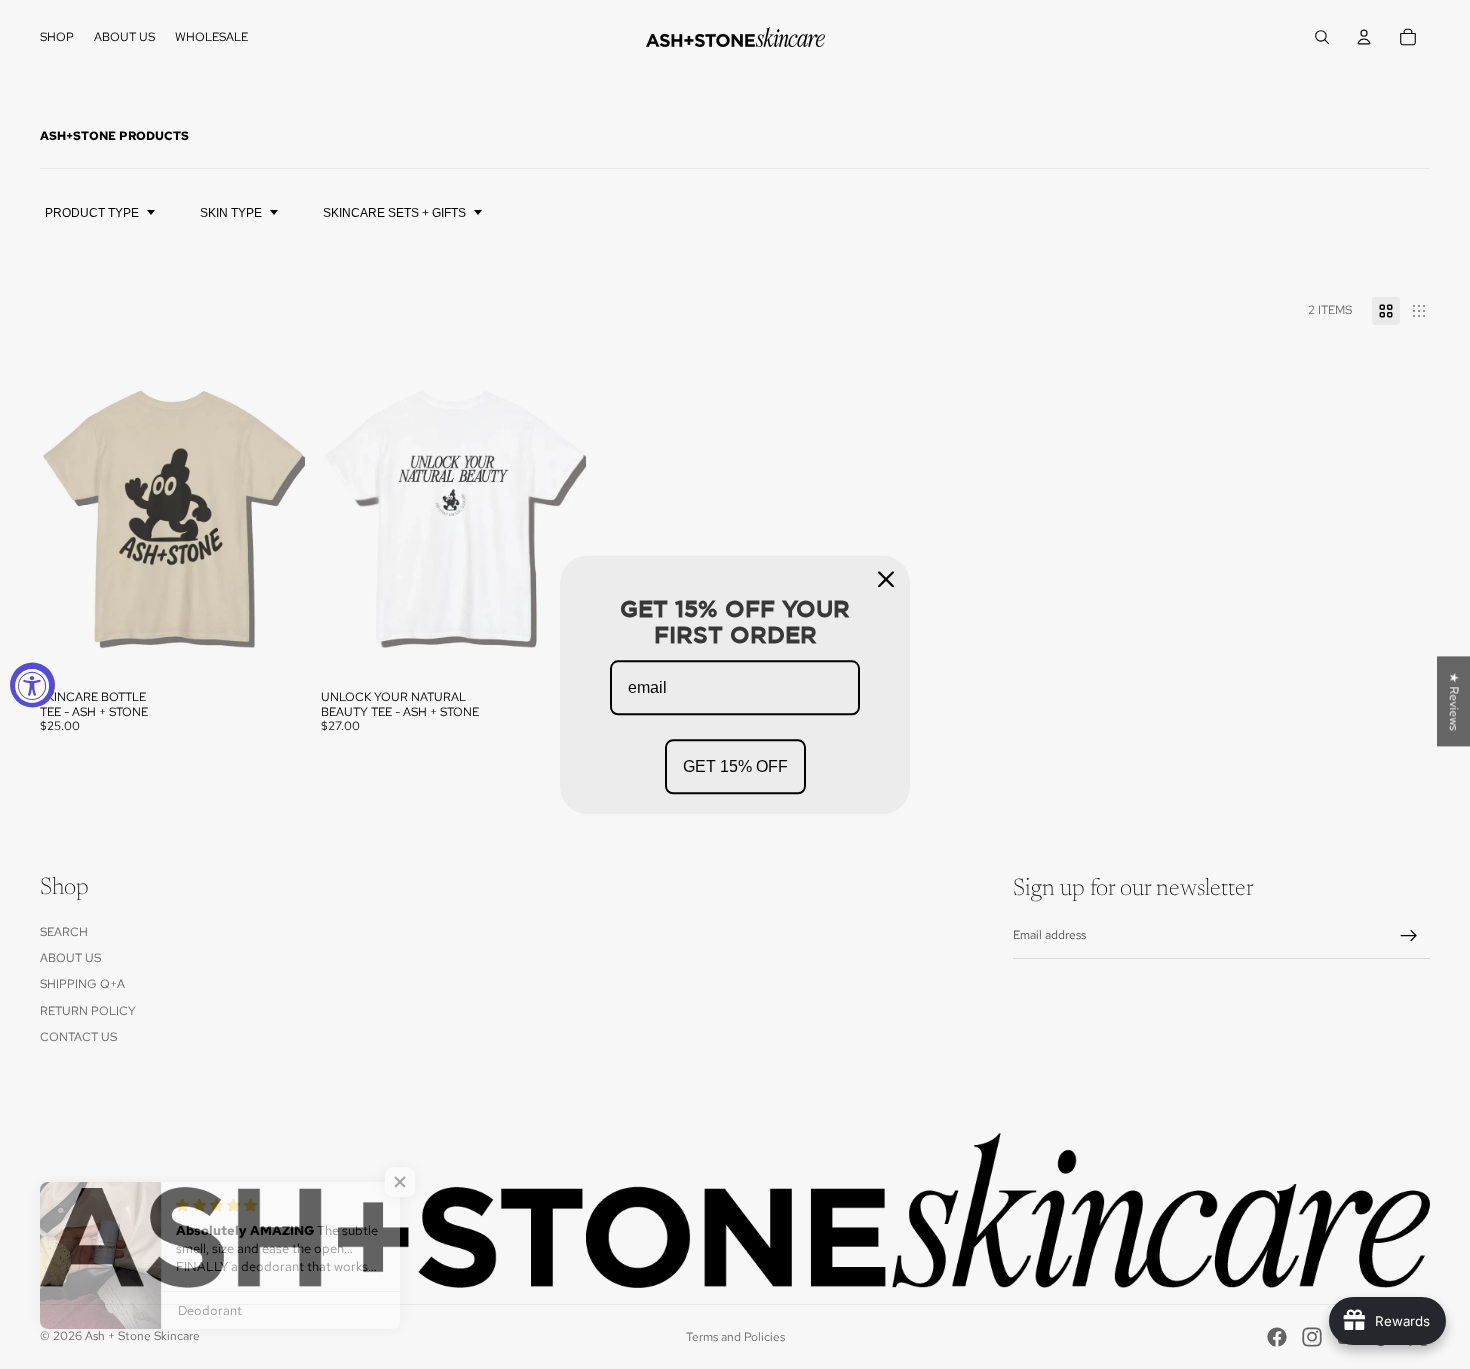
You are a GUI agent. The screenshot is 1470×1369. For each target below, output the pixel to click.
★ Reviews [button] (1454, 701)
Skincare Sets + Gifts (394, 213)
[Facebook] (1277, 1337)
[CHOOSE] (274, 649)
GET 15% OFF (735, 766)
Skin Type (231, 213)
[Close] (886, 579)
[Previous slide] (70, 515)
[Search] (1322, 37)
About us (70, 958)
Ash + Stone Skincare (142, 1336)
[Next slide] (275, 515)
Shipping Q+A (82, 984)
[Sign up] (1409, 936)
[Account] (1364, 37)
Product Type (92, 213)
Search (64, 932)
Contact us (78, 1037)
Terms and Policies (735, 1337)
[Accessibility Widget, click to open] (32, 684)
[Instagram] (1312, 1337)
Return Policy (88, 1011)
